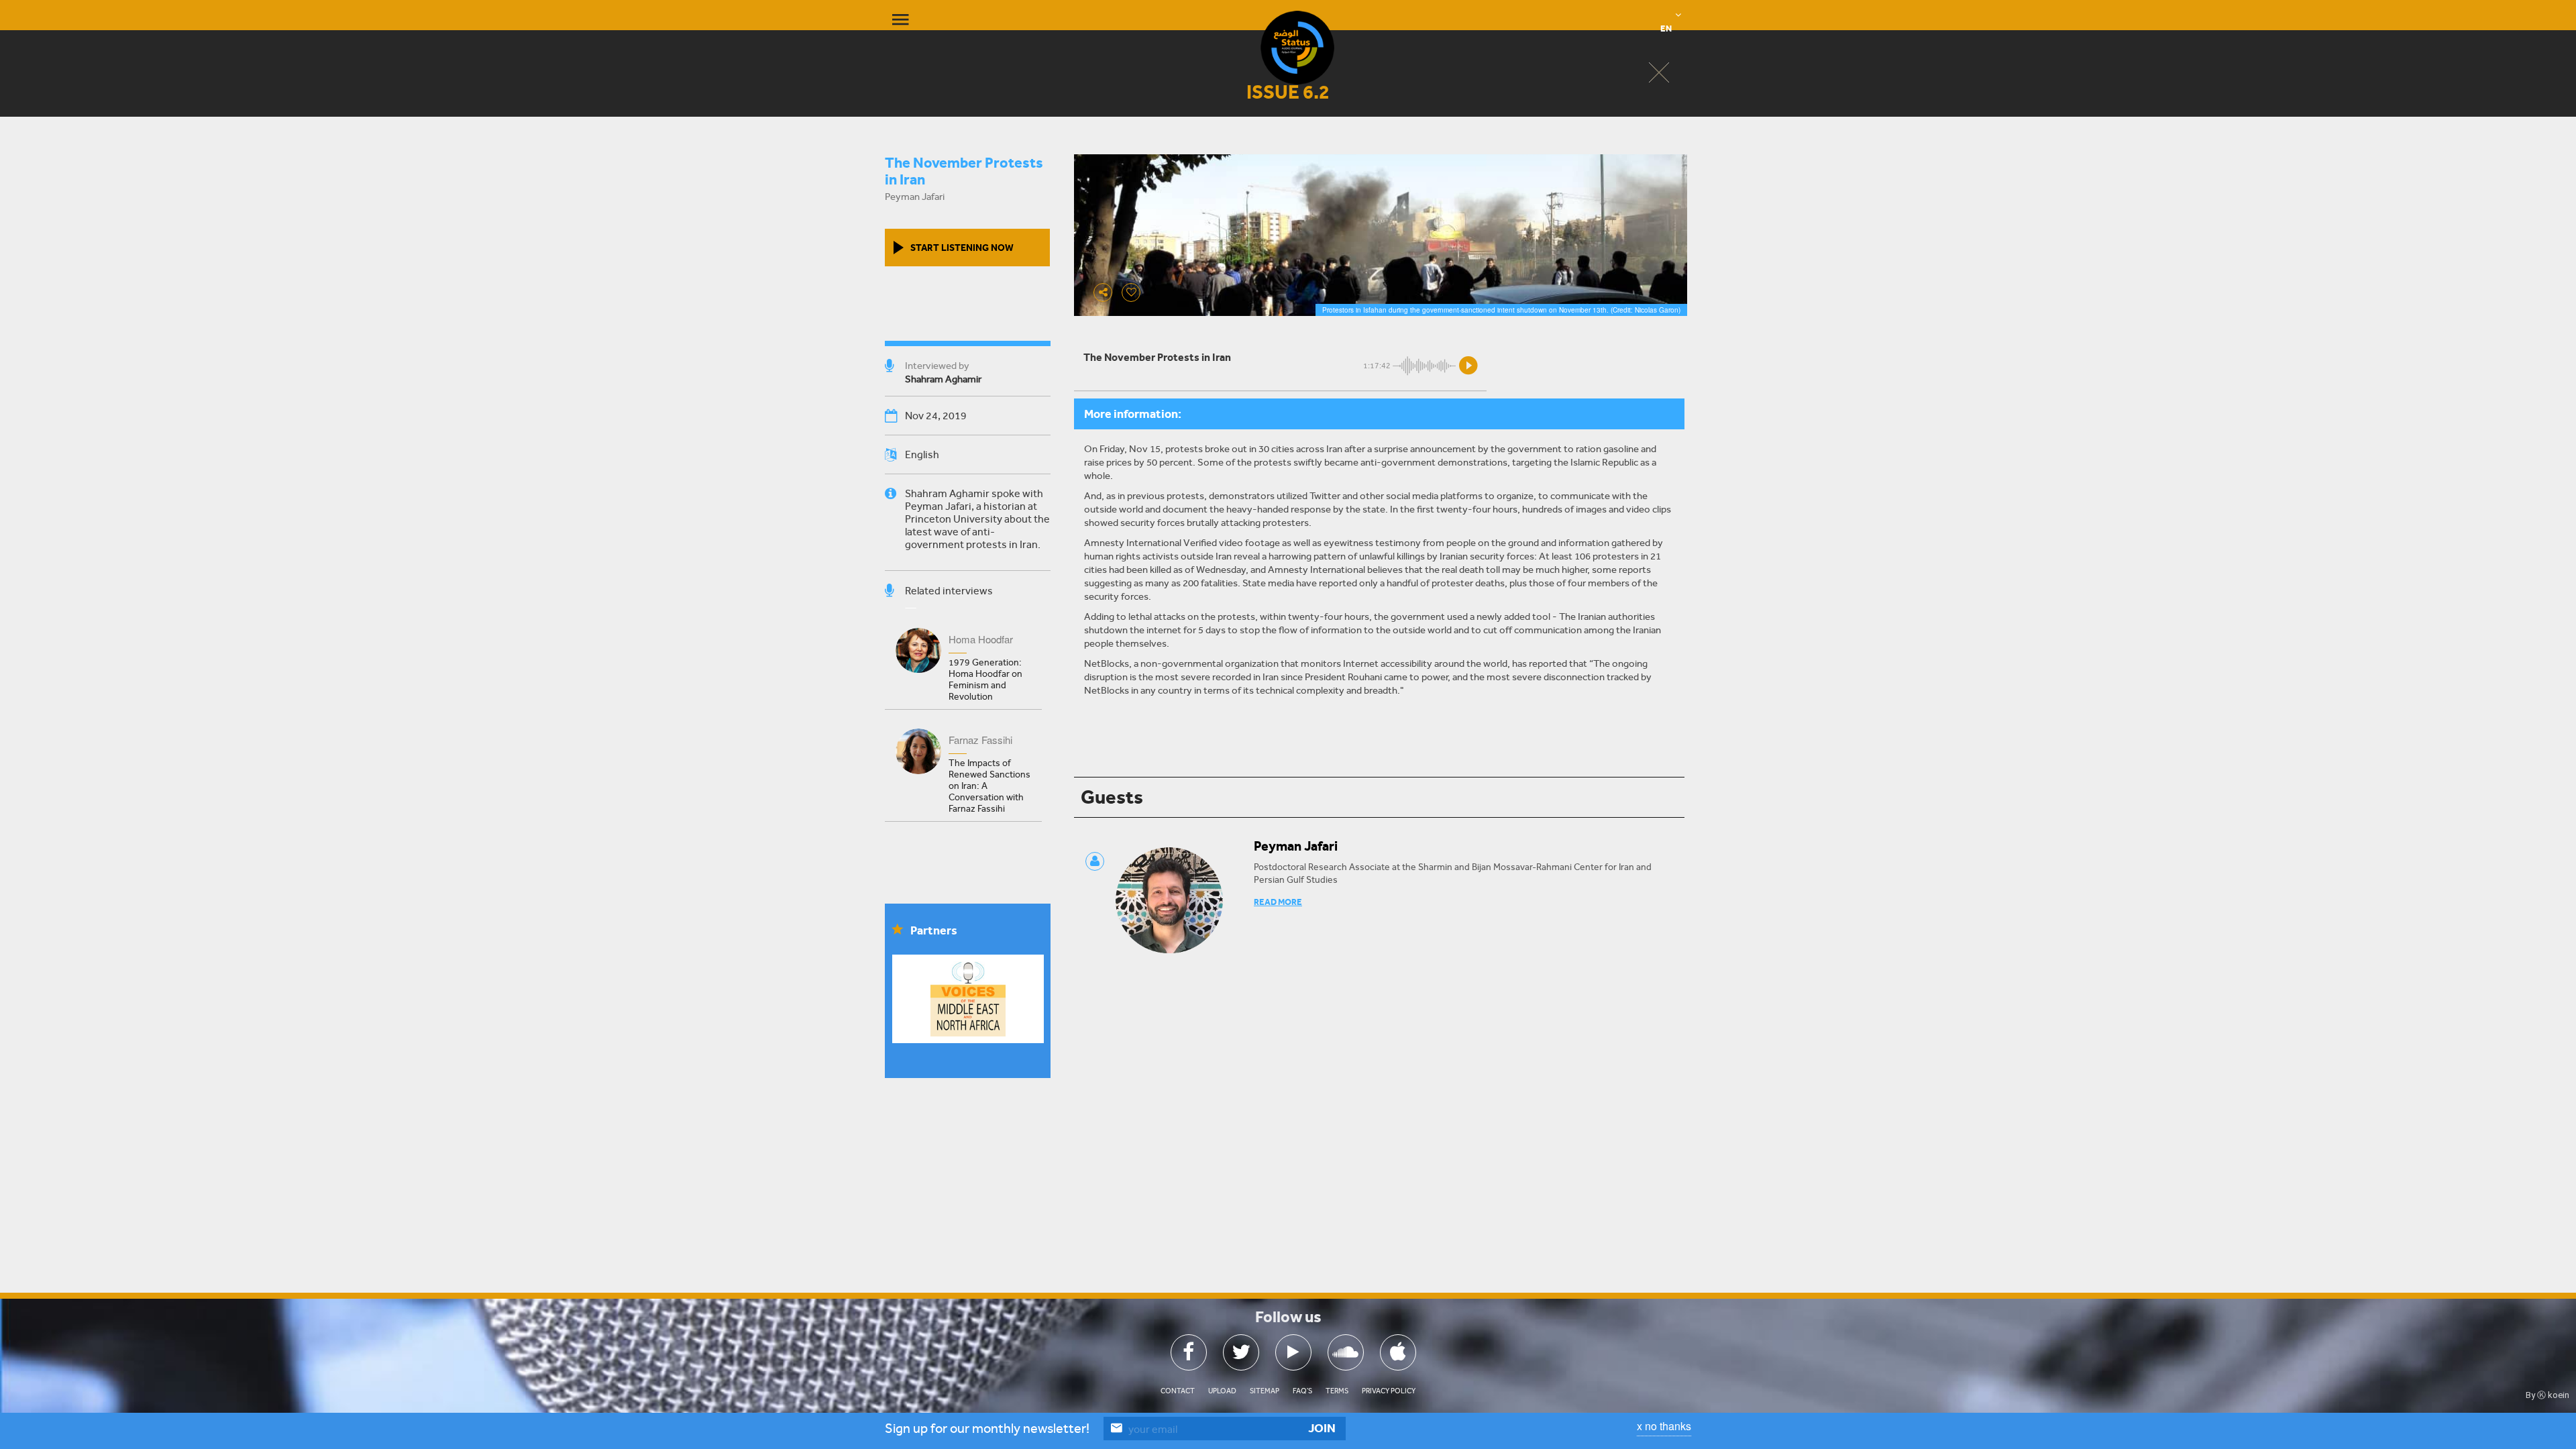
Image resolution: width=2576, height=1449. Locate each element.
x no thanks (1664, 1426)
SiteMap (1265, 1391)
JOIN (1322, 1428)
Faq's (1302, 1391)
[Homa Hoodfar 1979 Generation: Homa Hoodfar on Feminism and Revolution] (963, 616)
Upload (1222, 1391)
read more (1278, 902)
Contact (1178, 1391)
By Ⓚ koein (2547, 1395)
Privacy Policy (1389, 1391)
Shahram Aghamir (943, 379)
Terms (1337, 1391)
